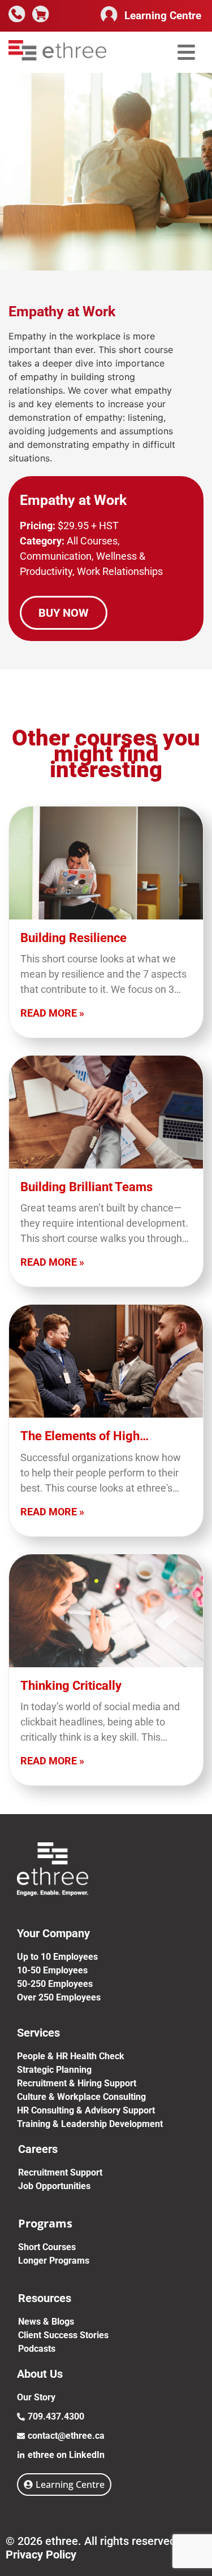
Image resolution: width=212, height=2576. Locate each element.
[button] (186, 52)
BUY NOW (64, 613)
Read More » (52, 1013)
